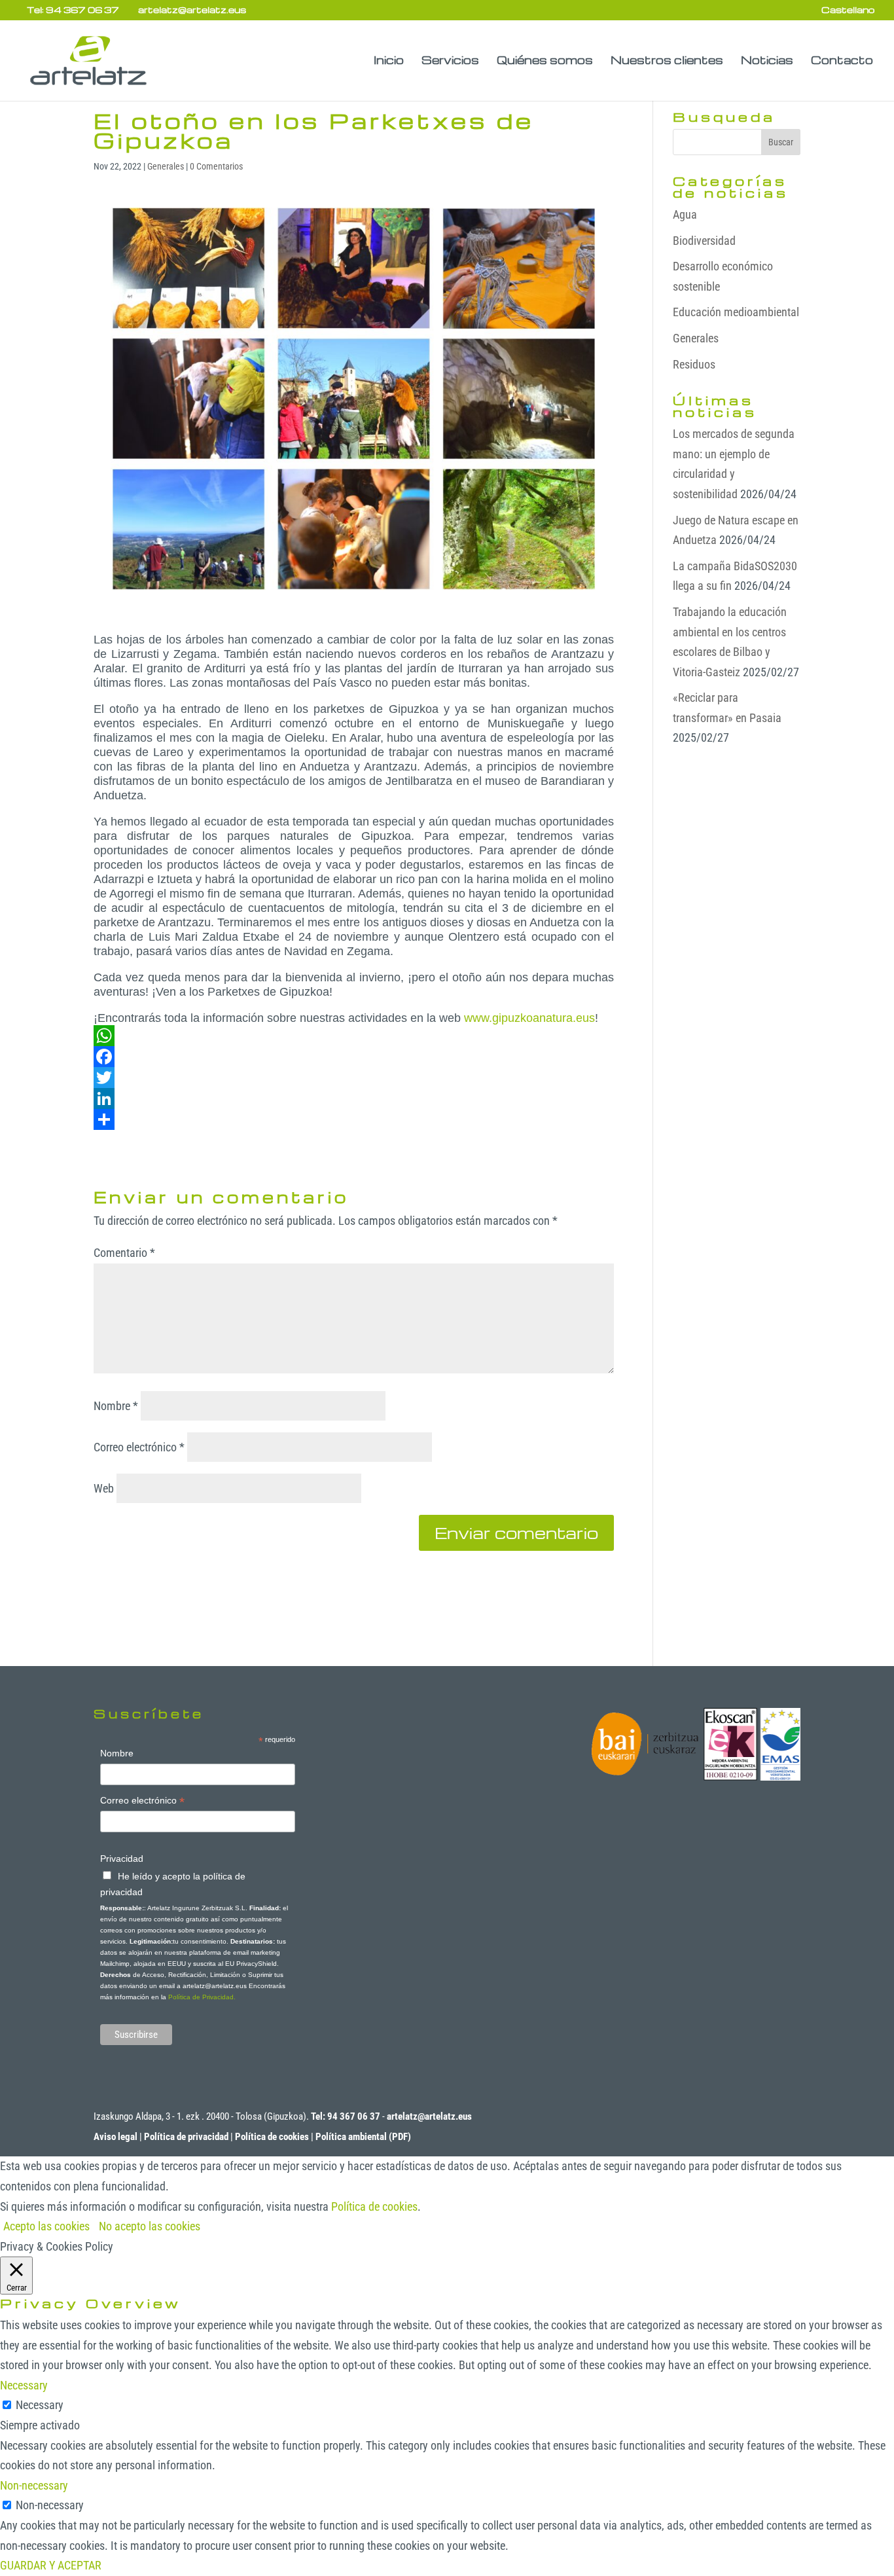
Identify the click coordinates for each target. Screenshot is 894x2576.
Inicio (389, 61)
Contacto (842, 61)
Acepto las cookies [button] (46, 2226)
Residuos (694, 364)
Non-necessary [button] (34, 2485)
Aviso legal (116, 2137)
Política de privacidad (186, 2137)
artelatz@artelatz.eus (429, 2116)
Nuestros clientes (667, 61)
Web (104, 1488)
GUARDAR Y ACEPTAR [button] (51, 2565)
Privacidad (122, 1859)
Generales (166, 166)
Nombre (116, 1406)
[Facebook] (354, 1057)
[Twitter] (354, 1078)
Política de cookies (272, 2137)
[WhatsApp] (354, 1036)
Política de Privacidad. (202, 1997)
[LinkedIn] (354, 1098)
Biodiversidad (704, 241)
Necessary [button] (24, 2385)
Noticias (767, 61)
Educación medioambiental (736, 312)
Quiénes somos (545, 61)
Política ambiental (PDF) (363, 2137)
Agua (685, 214)
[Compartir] (354, 1119)
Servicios (450, 61)
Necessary (40, 2405)
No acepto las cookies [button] (150, 2226)
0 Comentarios (216, 166)
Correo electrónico (139, 1447)
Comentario (124, 1253)
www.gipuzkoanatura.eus (529, 1018)
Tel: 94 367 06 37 (73, 9)
